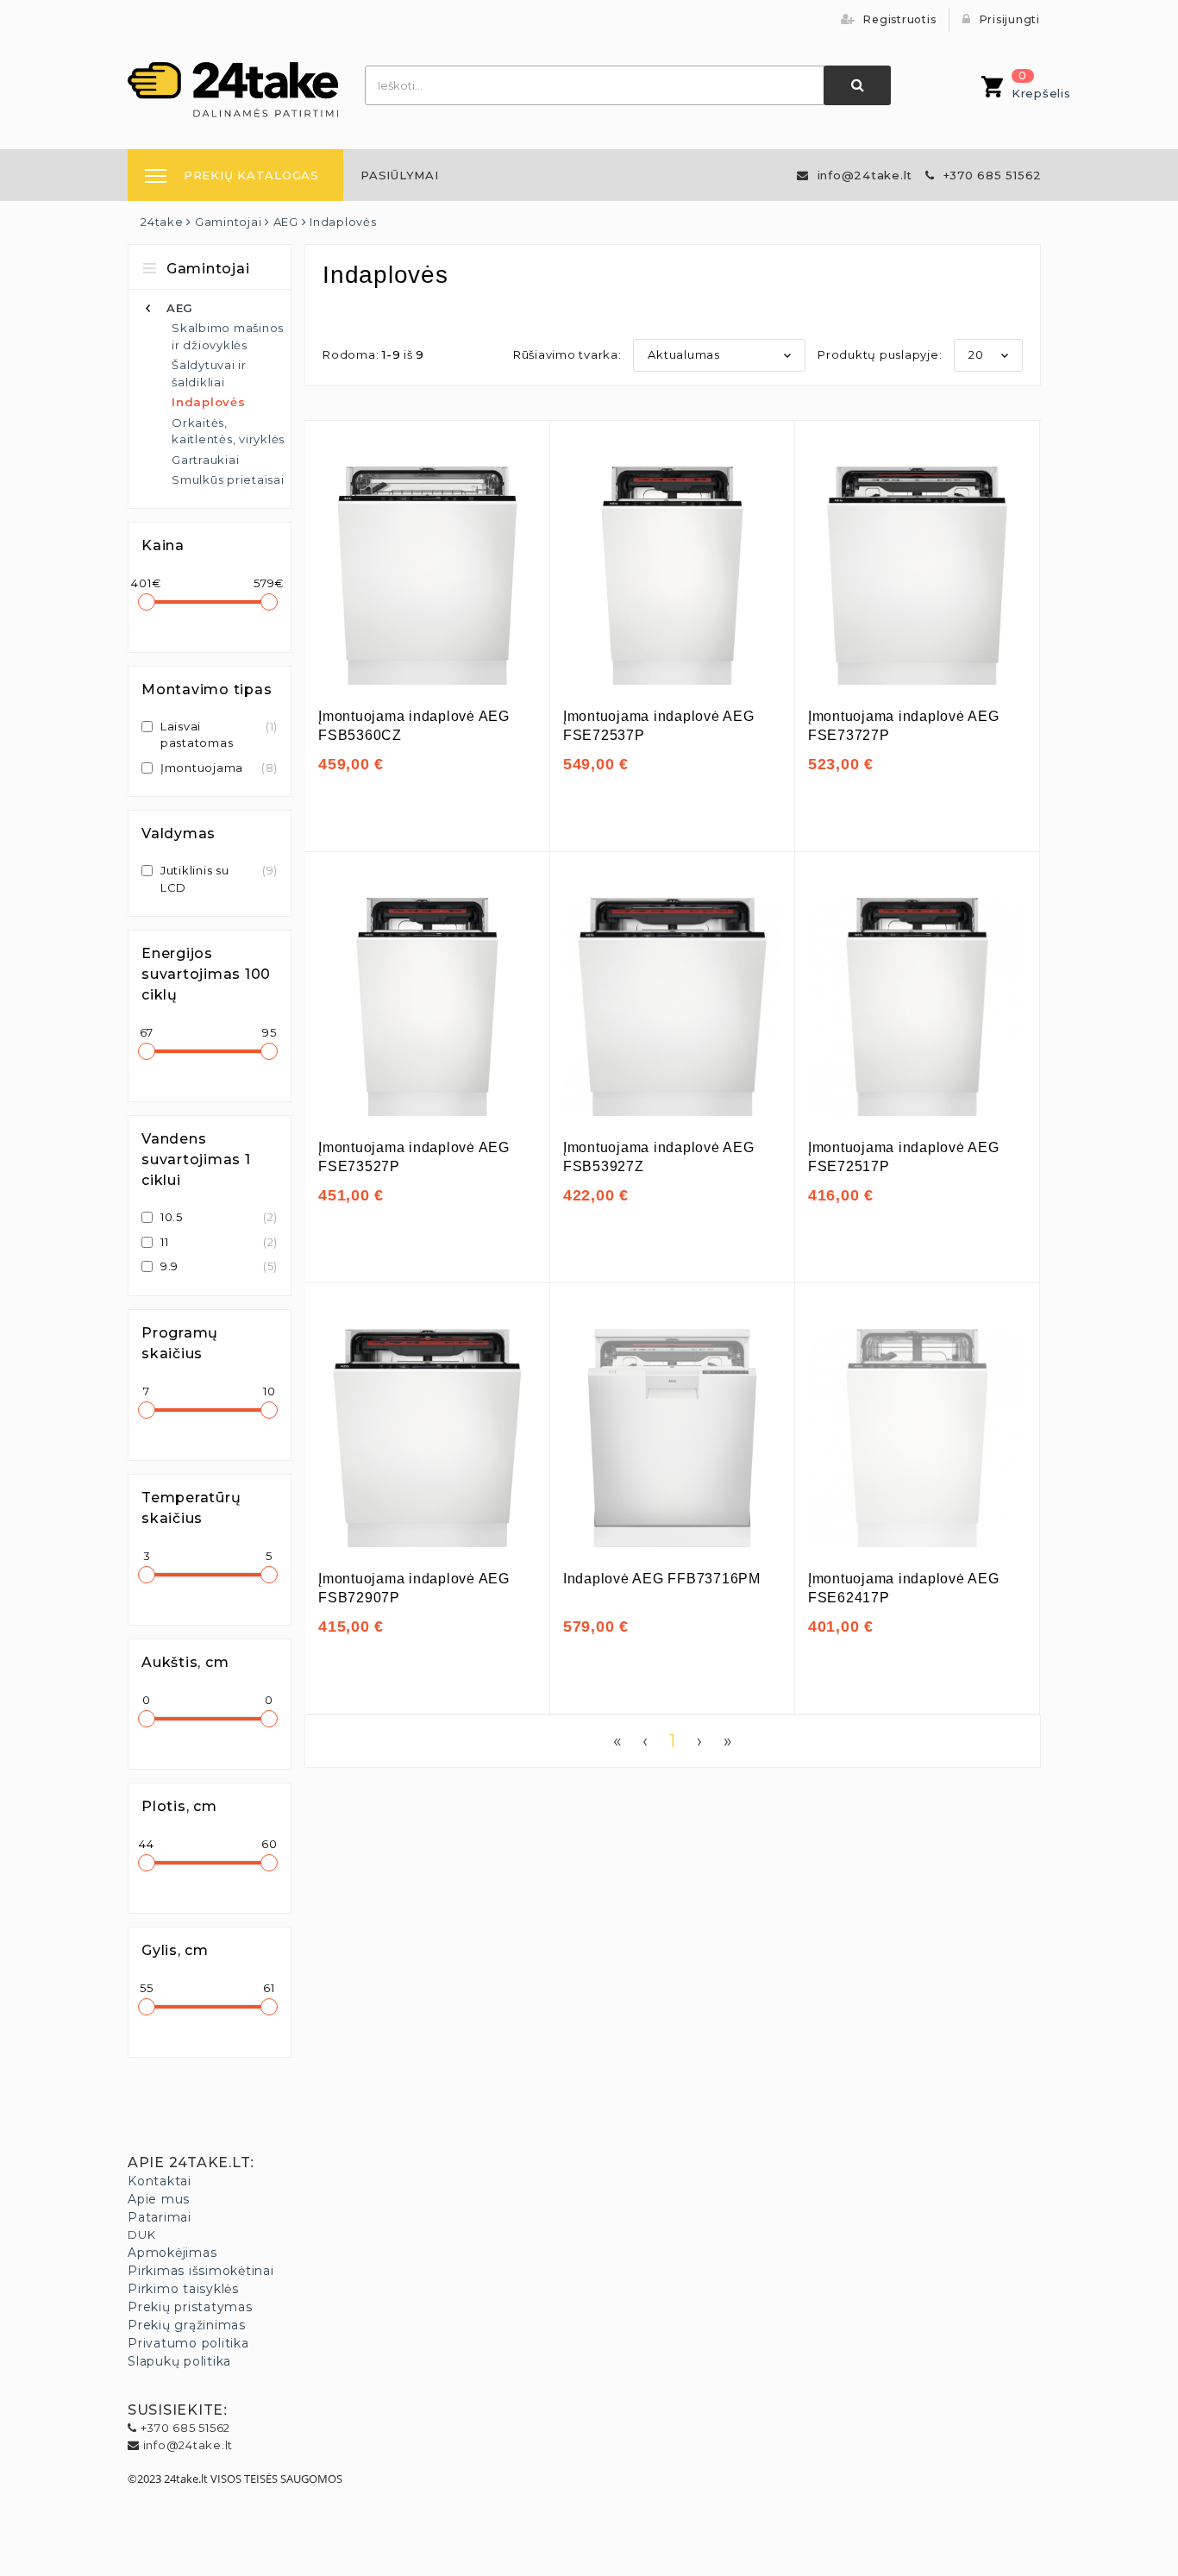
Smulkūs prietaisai (228, 479)
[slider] (147, 602)
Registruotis (899, 19)
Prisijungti (1008, 19)
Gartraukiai (205, 460)
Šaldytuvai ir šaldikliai (209, 373)
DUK (141, 2234)
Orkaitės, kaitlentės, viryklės (228, 431)
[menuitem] (400, 175)
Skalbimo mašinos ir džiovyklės (228, 336)
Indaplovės (209, 402)
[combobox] (595, 85)
